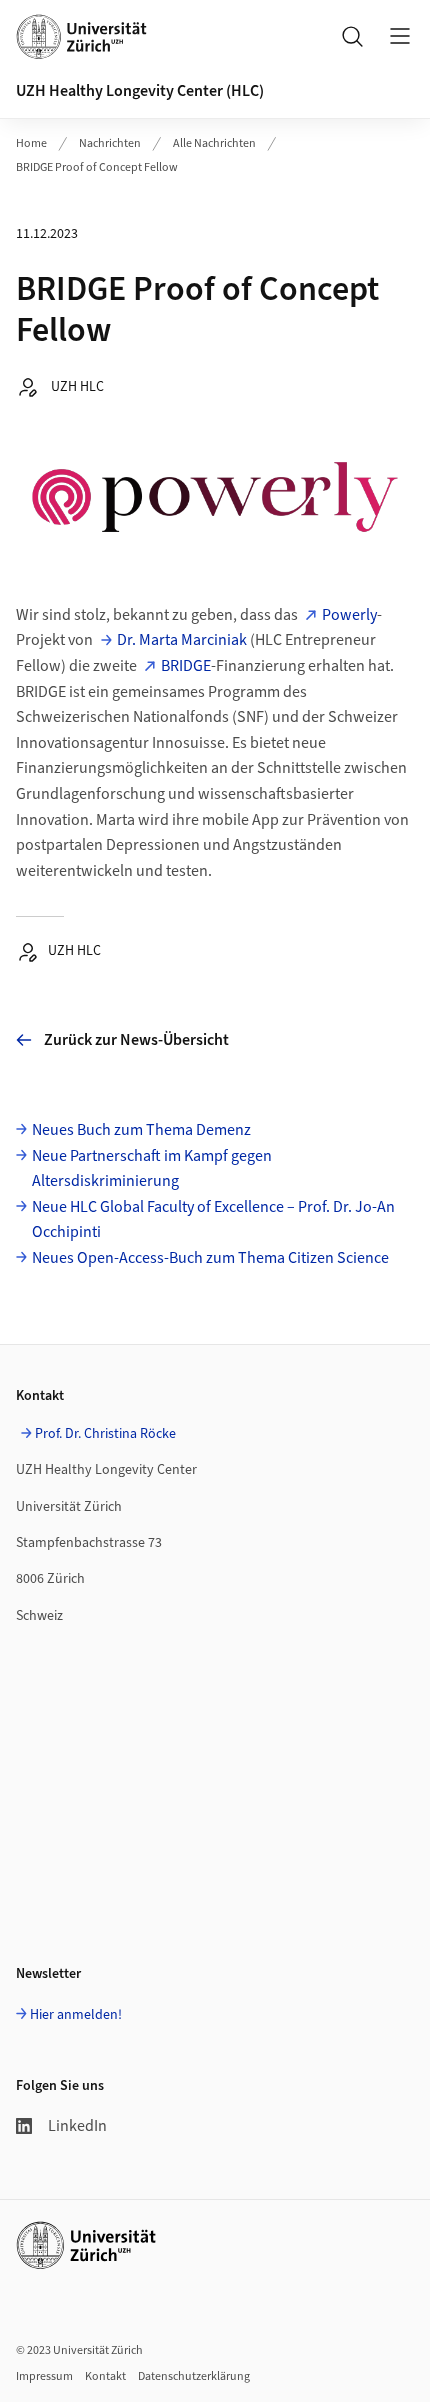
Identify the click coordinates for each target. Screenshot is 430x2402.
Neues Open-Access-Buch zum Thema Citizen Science (210, 1258)
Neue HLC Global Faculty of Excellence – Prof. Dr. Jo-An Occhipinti (213, 1220)
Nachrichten (110, 143)
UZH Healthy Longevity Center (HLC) (140, 91)
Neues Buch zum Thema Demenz (141, 1130)
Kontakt (105, 2376)
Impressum (44, 2376)
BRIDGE (186, 666)
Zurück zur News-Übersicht (136, 1040)
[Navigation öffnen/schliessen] (400, 36)
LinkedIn (77, 2126)
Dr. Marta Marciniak (182, 640)
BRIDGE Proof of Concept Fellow (97, 167)
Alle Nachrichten (214, 143)
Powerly (349, 615)
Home (31, 143)
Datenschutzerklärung (194, 2376)
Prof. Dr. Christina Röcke (105, 1434)
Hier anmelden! (76, 2015)
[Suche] (352, 36)
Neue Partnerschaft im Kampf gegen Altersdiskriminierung (152, 1169)
